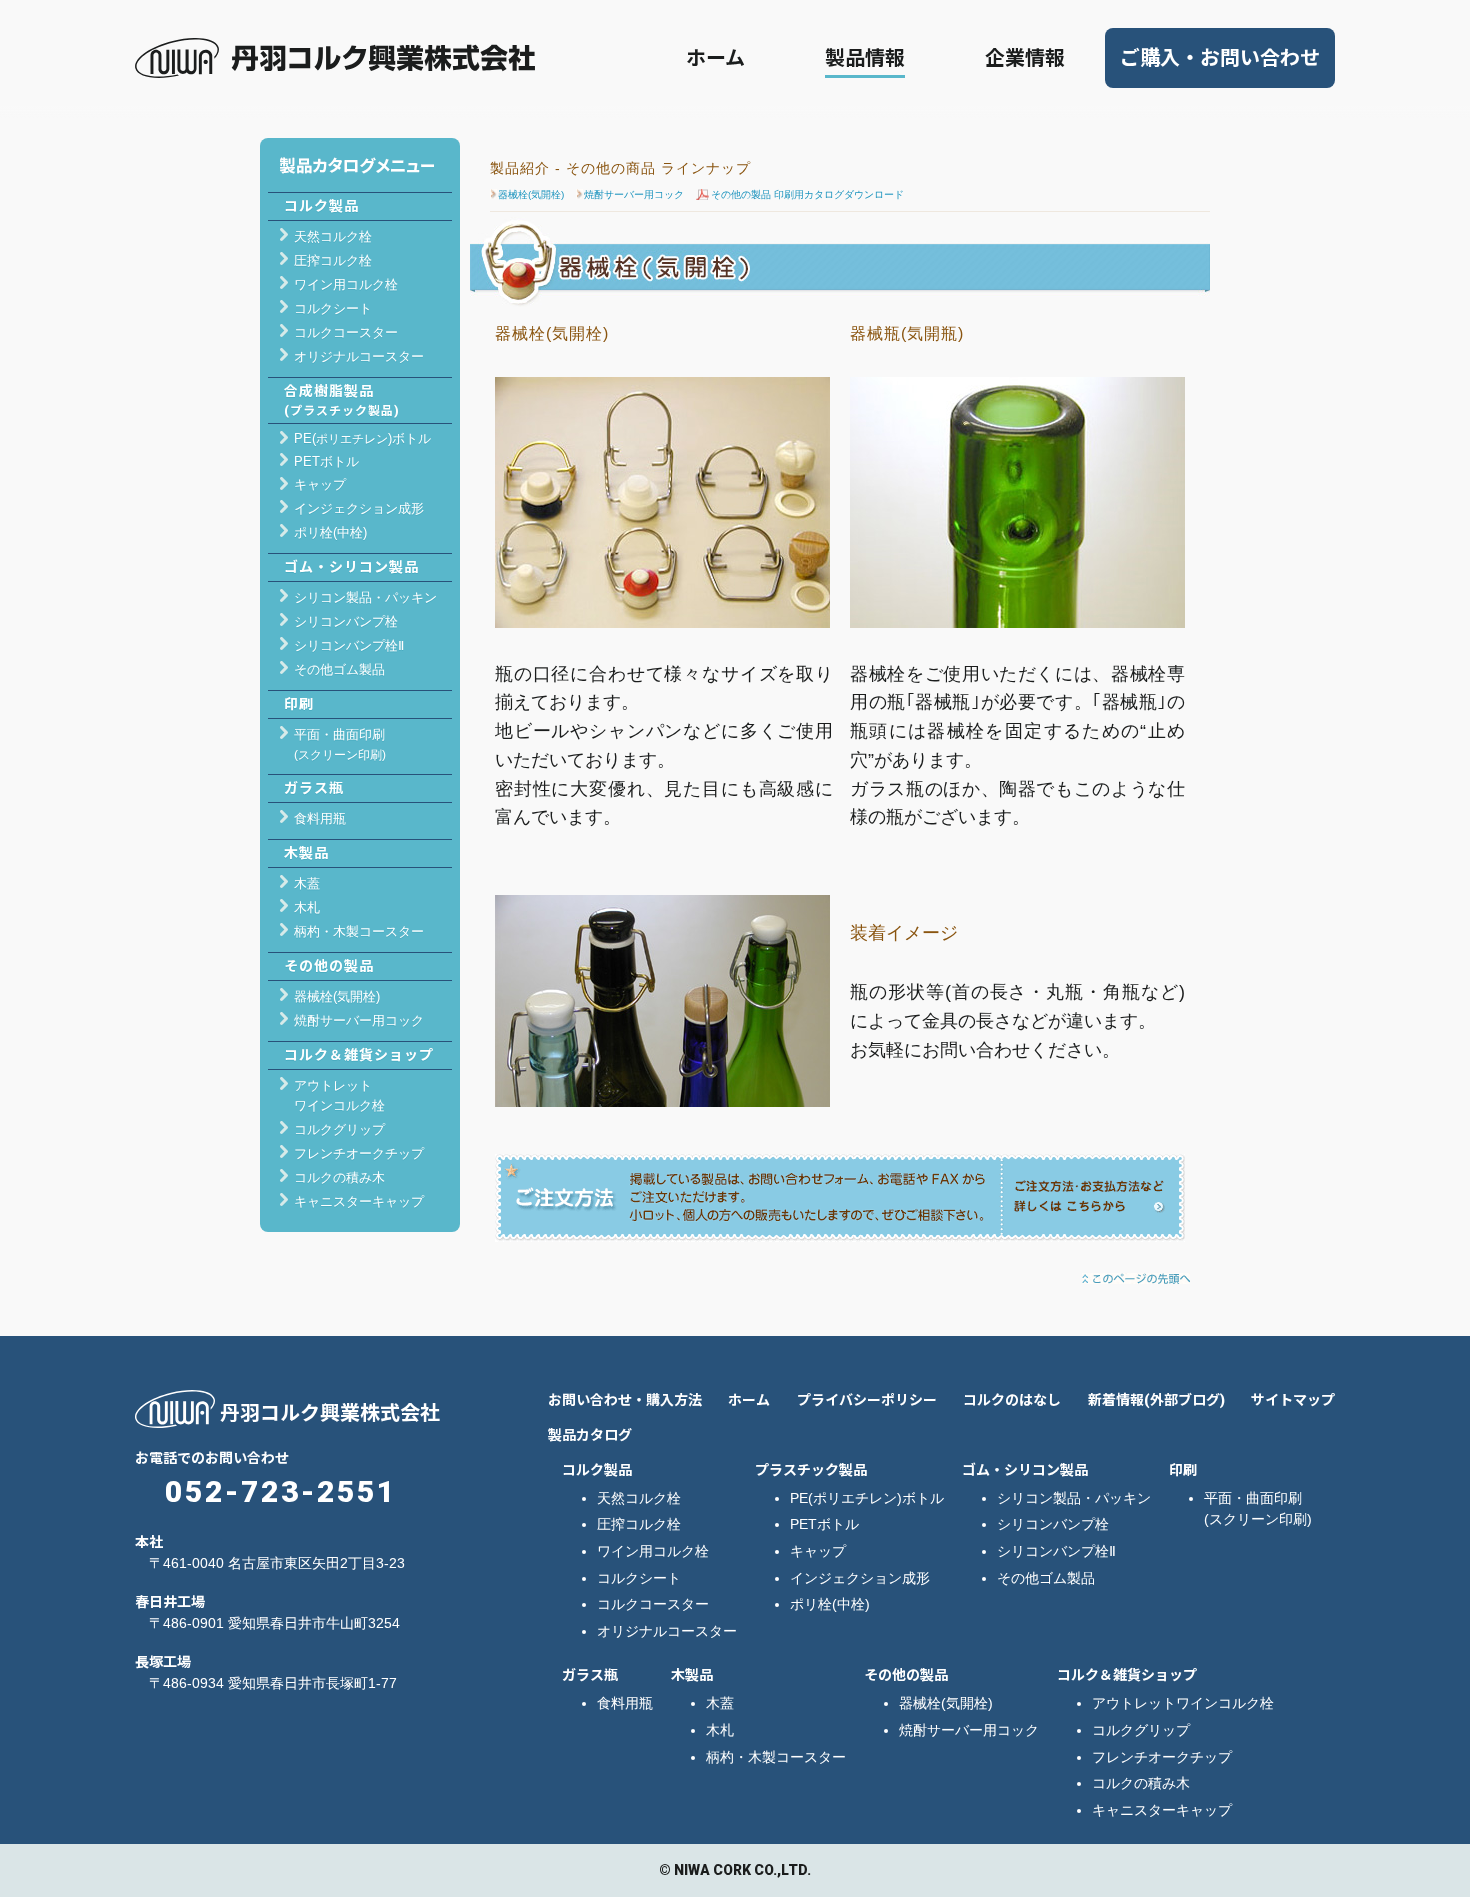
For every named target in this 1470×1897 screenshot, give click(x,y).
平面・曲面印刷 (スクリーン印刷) (1258, 1508)
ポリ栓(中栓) (330, 532)
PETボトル (326, 461)
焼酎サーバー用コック (634, 194)
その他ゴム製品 (339, 669)
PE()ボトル (362, 438)
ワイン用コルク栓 (346, 284)
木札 (307, 907)
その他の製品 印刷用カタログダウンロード (807, 194)
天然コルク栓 (333, 236)
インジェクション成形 (359, 508)
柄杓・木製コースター (359, 931)
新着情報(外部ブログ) (1156, 1400)
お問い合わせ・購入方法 (625, 1400)
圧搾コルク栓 (333, 260)
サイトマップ (1293, 1400)
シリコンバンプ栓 (346, 621)
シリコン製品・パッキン (365, 597)
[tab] (367, 439)
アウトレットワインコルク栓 (1183, 1703)
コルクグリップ (339, 1129)
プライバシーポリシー (867, 1400)
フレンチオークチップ (359, 1153)
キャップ (320, 484)
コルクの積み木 (339, 1177)
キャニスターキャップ (359, 1201)
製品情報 (865, 58)
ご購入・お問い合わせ (1220, 58)
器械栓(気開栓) (531, 194)
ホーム (715, 58)
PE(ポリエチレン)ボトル (867, 1498)
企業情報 (1025, 58)
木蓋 (307, 883)
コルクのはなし (1012, 1400)
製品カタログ (590, 1435)
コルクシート (333, 308)
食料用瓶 (320, 818)
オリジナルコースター (359, 356)
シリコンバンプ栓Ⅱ (349, 645)
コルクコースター (346, 332)
